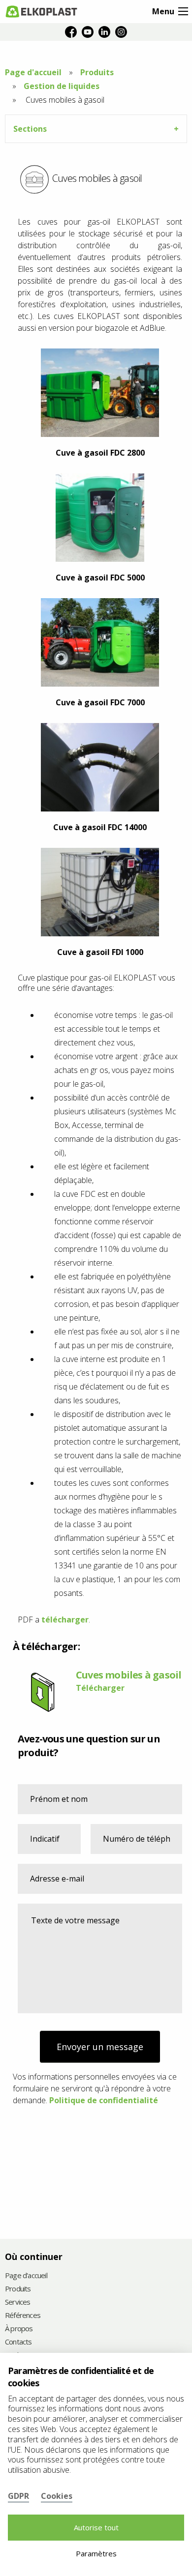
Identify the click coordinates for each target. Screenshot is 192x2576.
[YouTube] (88, 32)
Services (18, 2302)
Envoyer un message (100, 2047)
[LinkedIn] (104, 32)
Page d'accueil (33, 72)
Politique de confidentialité (104, 2100)
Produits (97, 72)
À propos (19, 2329)
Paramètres (96, 2553)
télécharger (65, 1620)
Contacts (18, 2342)
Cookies (57, 2496)
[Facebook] (71, 32)
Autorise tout (96, 2527)
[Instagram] (121, 32)
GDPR (18, 2496)
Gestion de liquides (62, 86)
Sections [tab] (30, 129)
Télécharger (100, 1688)
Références (23, 2316)
